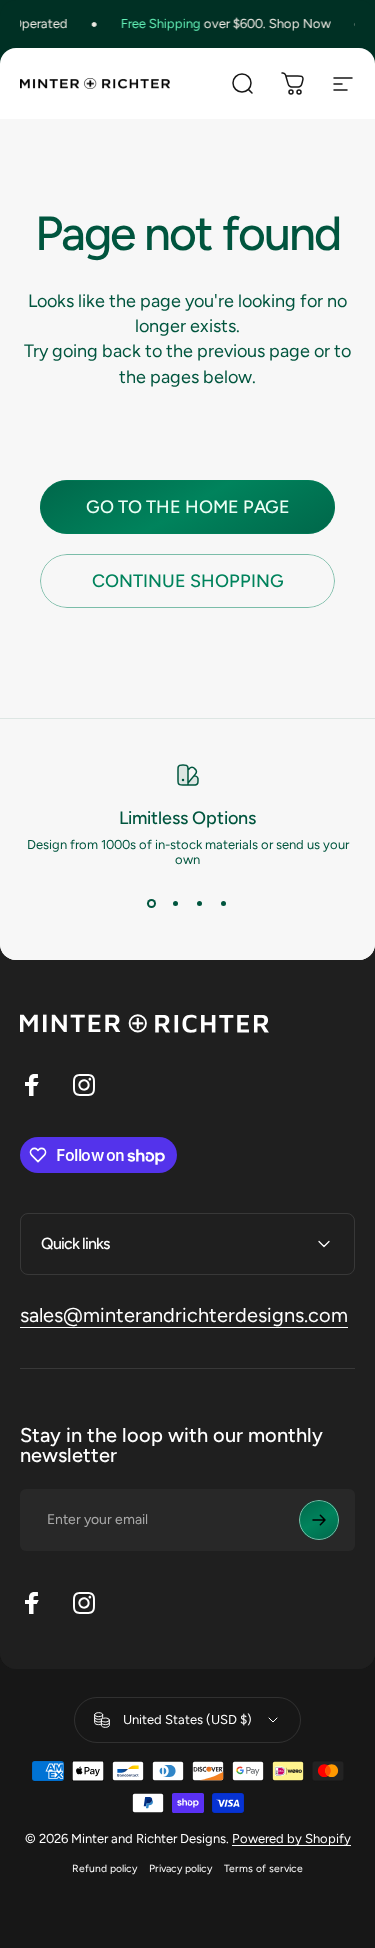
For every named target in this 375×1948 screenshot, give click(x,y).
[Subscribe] (319, 1520)
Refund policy (104, 1868)
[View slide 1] (152, 903)
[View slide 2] (176, 903)
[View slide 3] (200, 903)
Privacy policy (180, 1868)
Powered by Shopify (291, 1838)
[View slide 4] (224, 903)
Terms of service (263, 1868)
